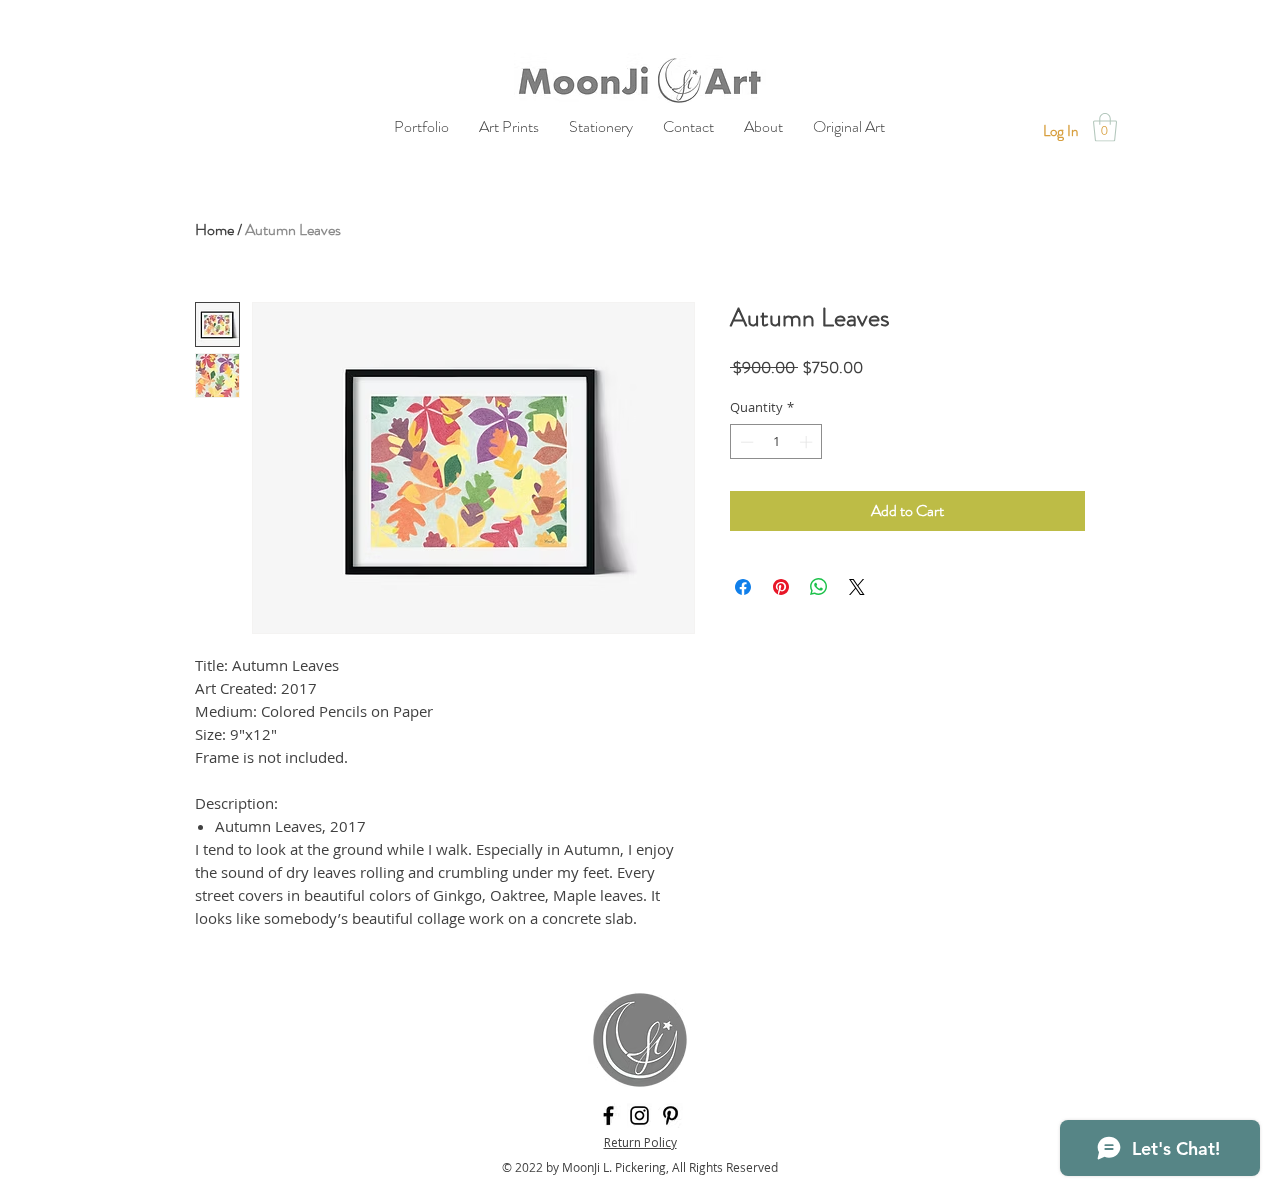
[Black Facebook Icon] (608, 1115)
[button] (1105, 127)
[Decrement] (745, 442)
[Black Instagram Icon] (639, 1115)
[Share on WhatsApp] (819, 587)
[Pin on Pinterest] (781, 587)
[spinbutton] (776, 442)
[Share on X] (857, 587)
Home (214, 229)
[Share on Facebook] (743, 587)
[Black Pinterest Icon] (670, 1115)
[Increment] (808, 442)
